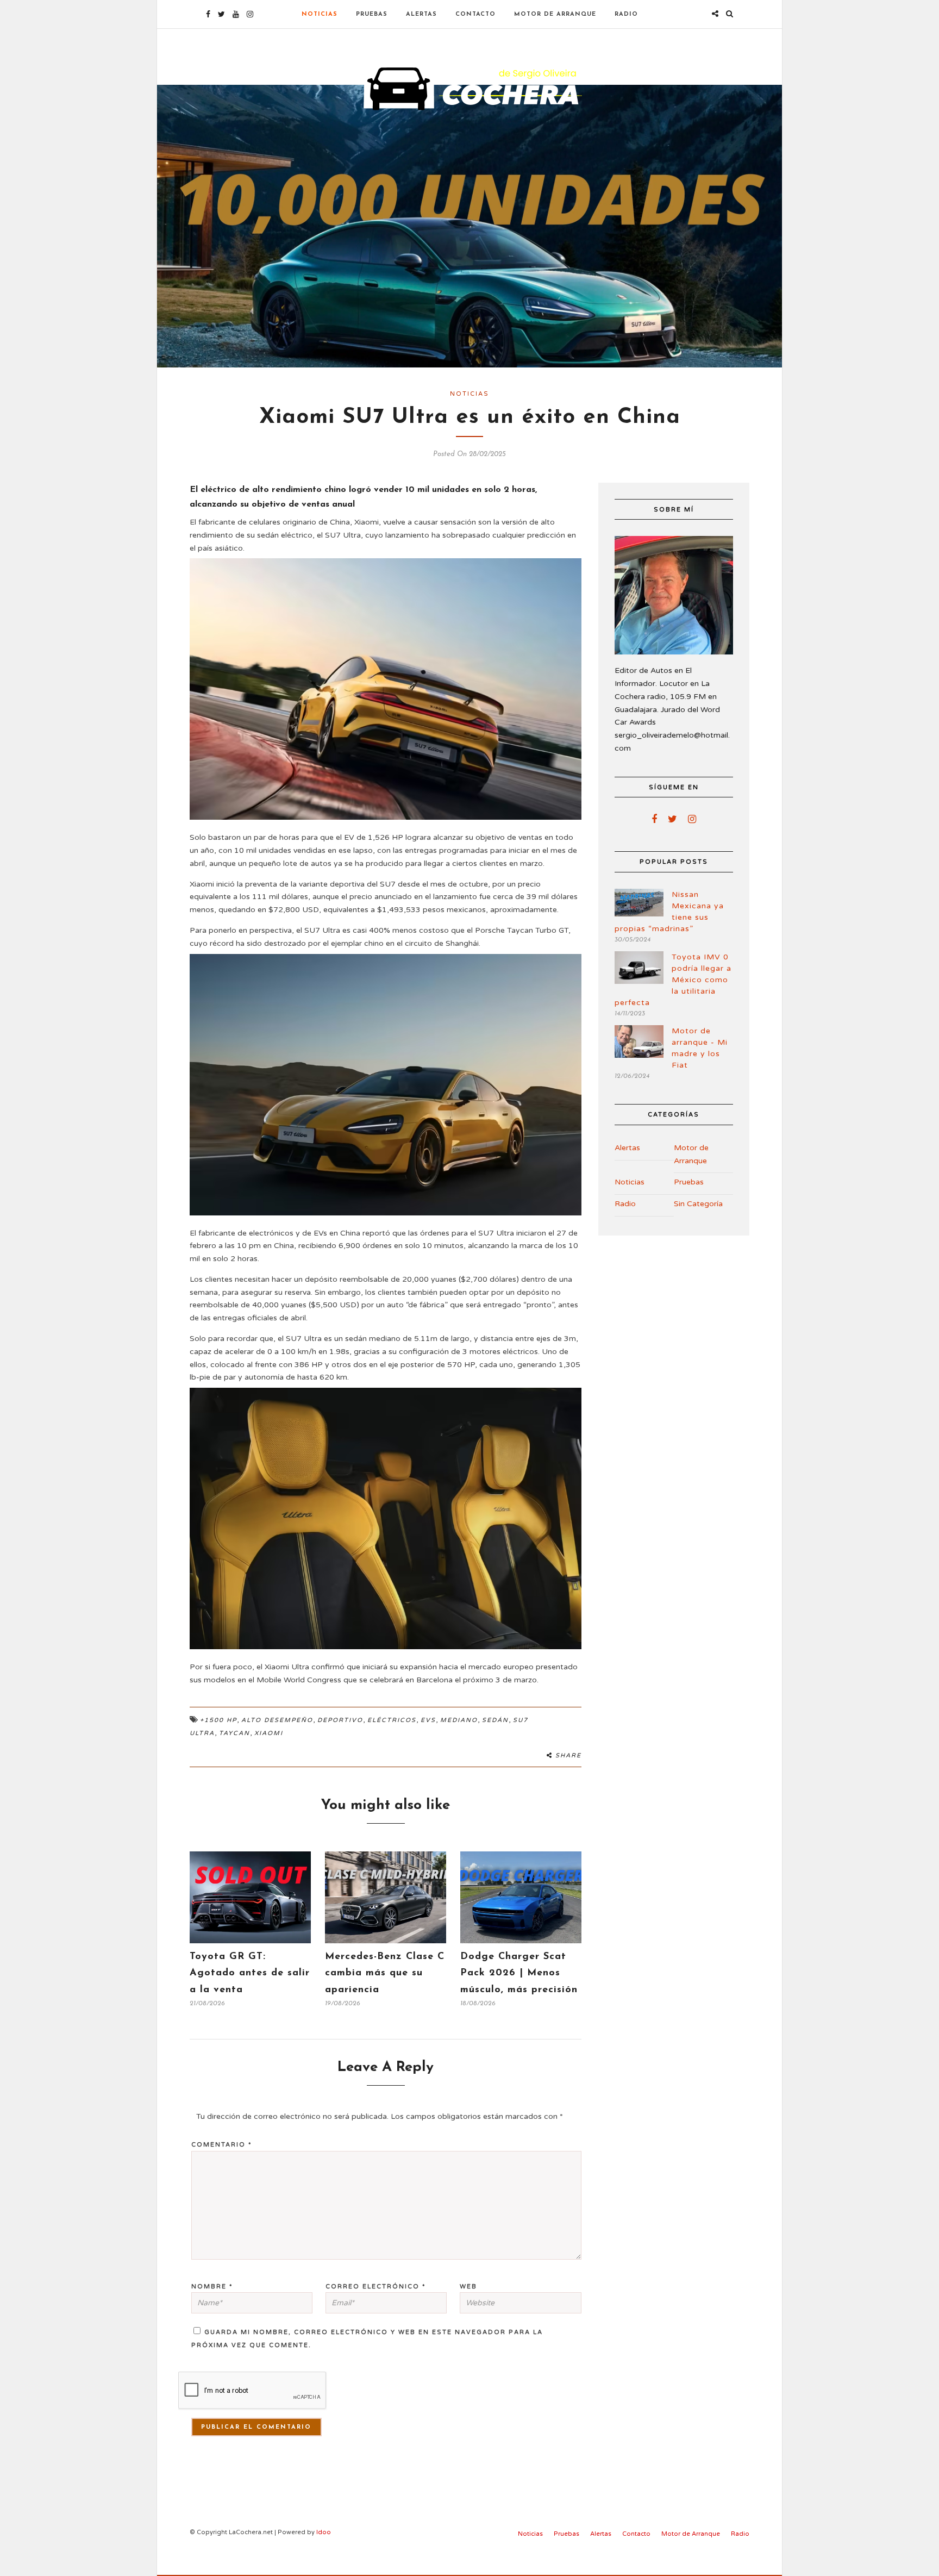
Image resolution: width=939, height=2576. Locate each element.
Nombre (212, 2287)
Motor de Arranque (555, 14)
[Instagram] (250, 14)
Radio (626, 14)
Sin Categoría (698, 1204)
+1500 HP (218, 1720)
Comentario (222, 2145)
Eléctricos (392, 1720)
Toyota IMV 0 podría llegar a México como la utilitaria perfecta (673, 980)
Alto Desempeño (277, 1720)
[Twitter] (672, 819)
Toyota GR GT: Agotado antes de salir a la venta (250, 1973)
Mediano (459, 1720)
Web (468, 2287)
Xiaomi (269, 1733)
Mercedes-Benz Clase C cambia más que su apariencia (385, 1973)
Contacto (475, 14)
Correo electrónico (376, 2287)
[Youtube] (236, 14)
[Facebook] (654, 819)
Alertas (421, 14)
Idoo (324, 2532)
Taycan (234, 1733)
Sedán (495, 1720)
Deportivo (340, 1720)
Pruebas (372, 14)
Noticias (320, 14)
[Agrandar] (567, 572)
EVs (428, 1720)
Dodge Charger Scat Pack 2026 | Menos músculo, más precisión (519, 1973)
